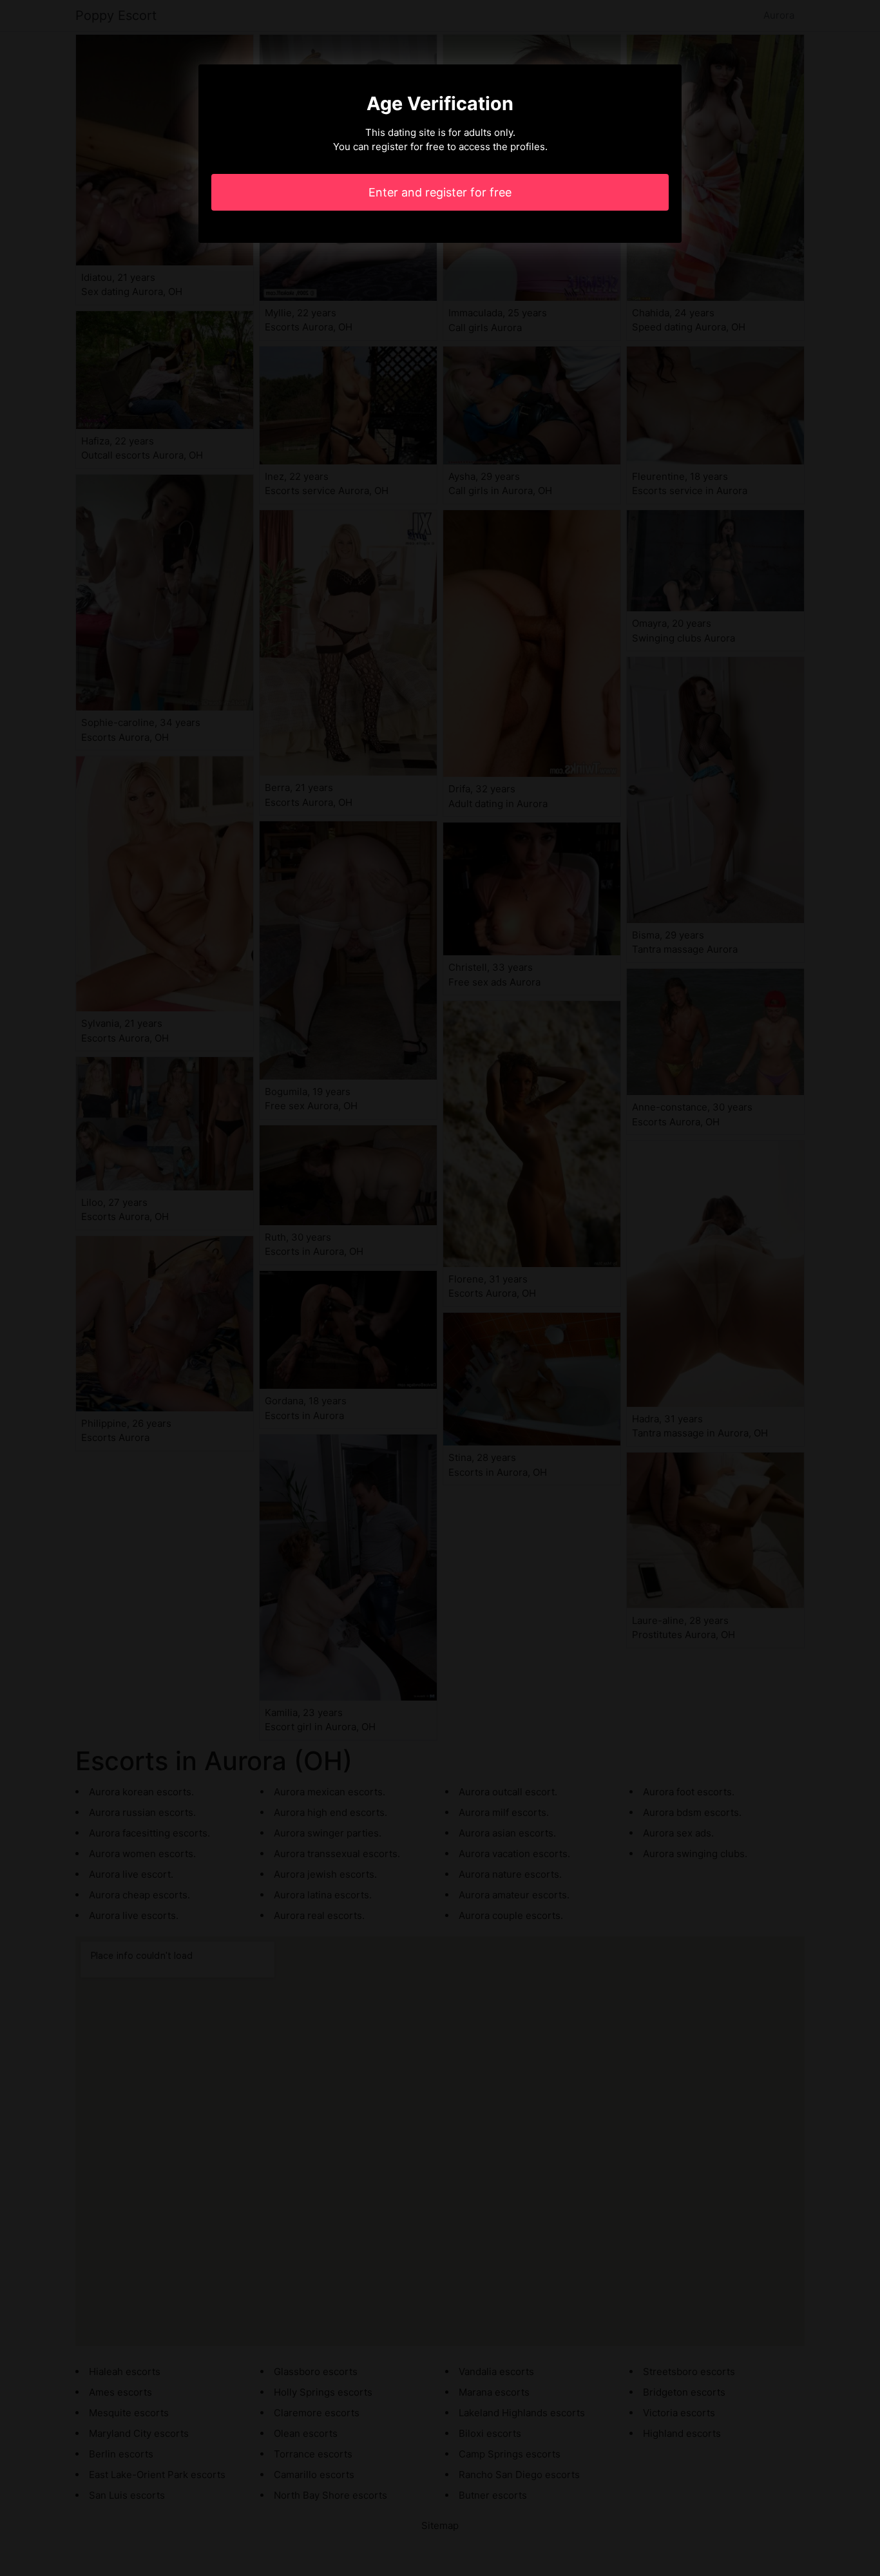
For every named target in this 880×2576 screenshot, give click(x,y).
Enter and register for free (440, 192)
